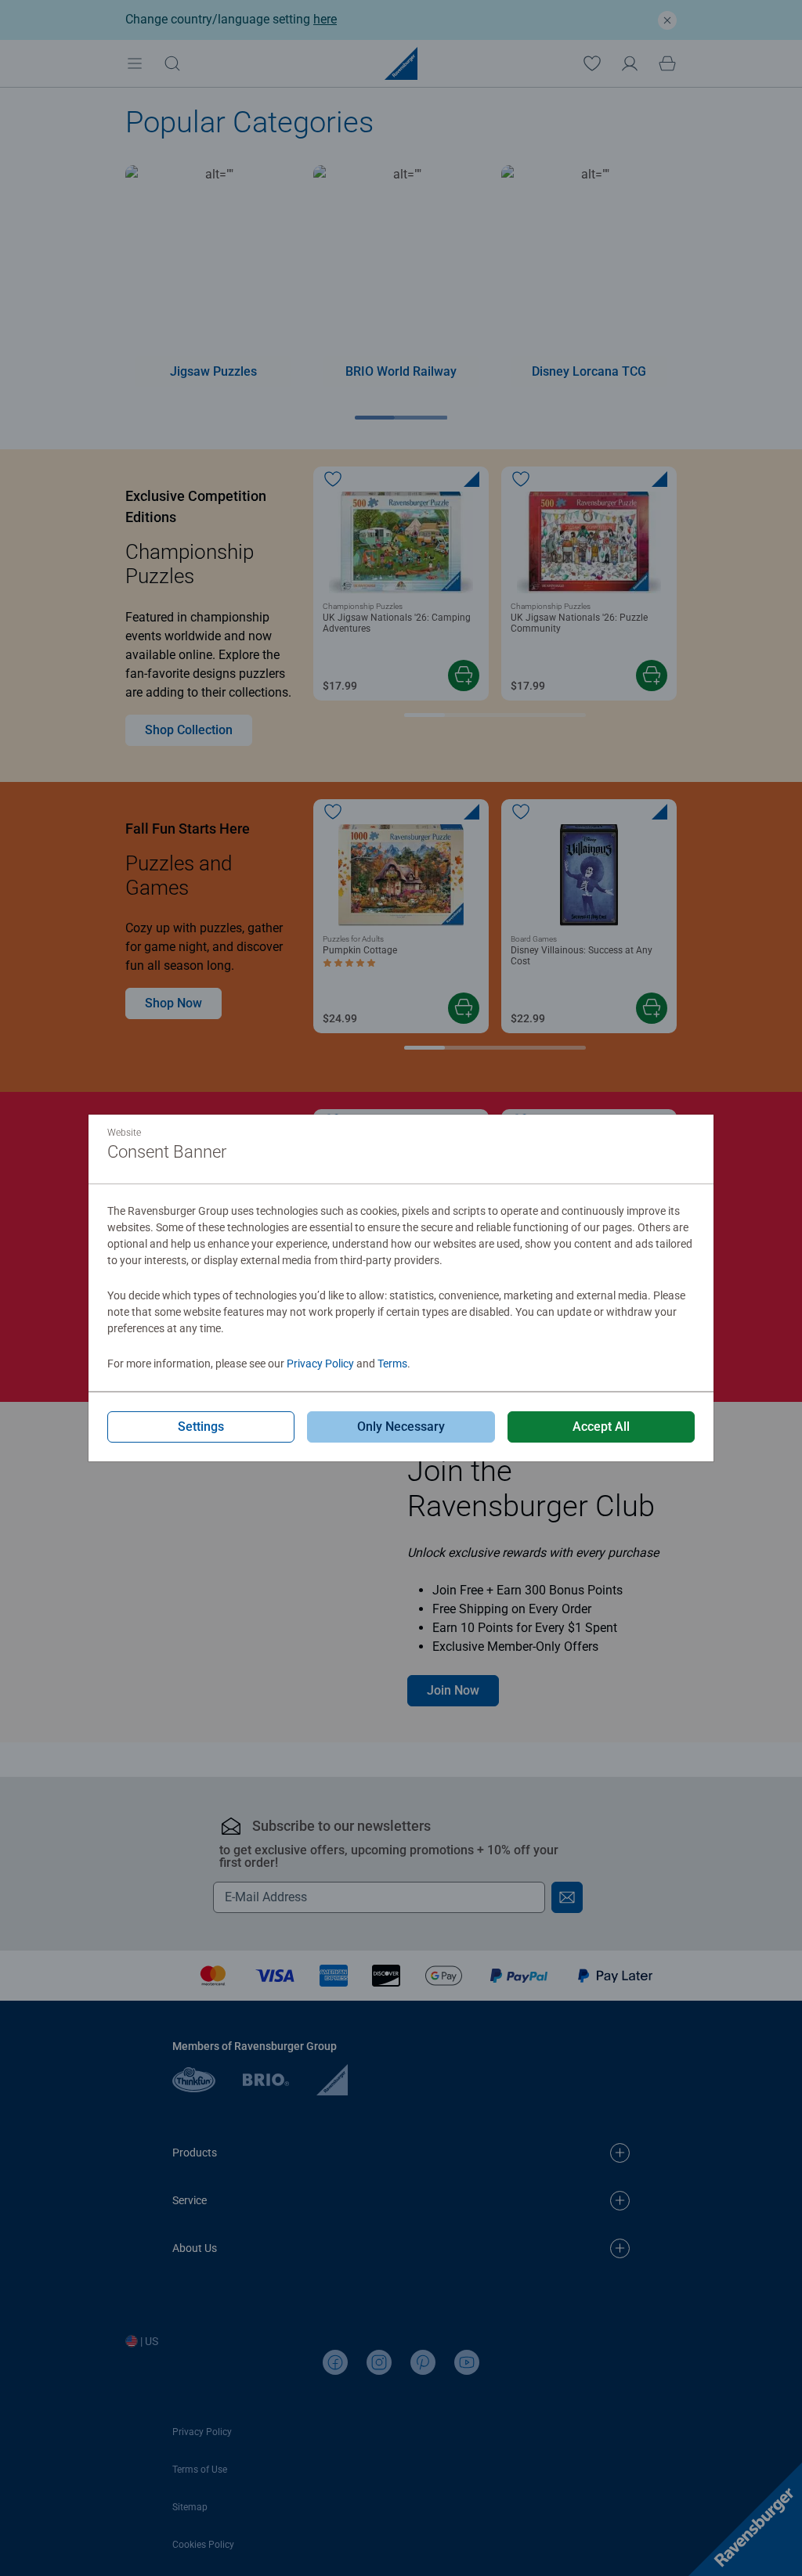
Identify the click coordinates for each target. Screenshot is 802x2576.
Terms (392, 1364)
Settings (201, 1427)
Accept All (601, 1427)
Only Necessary (401, 1427)
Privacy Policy (320, 1364)
